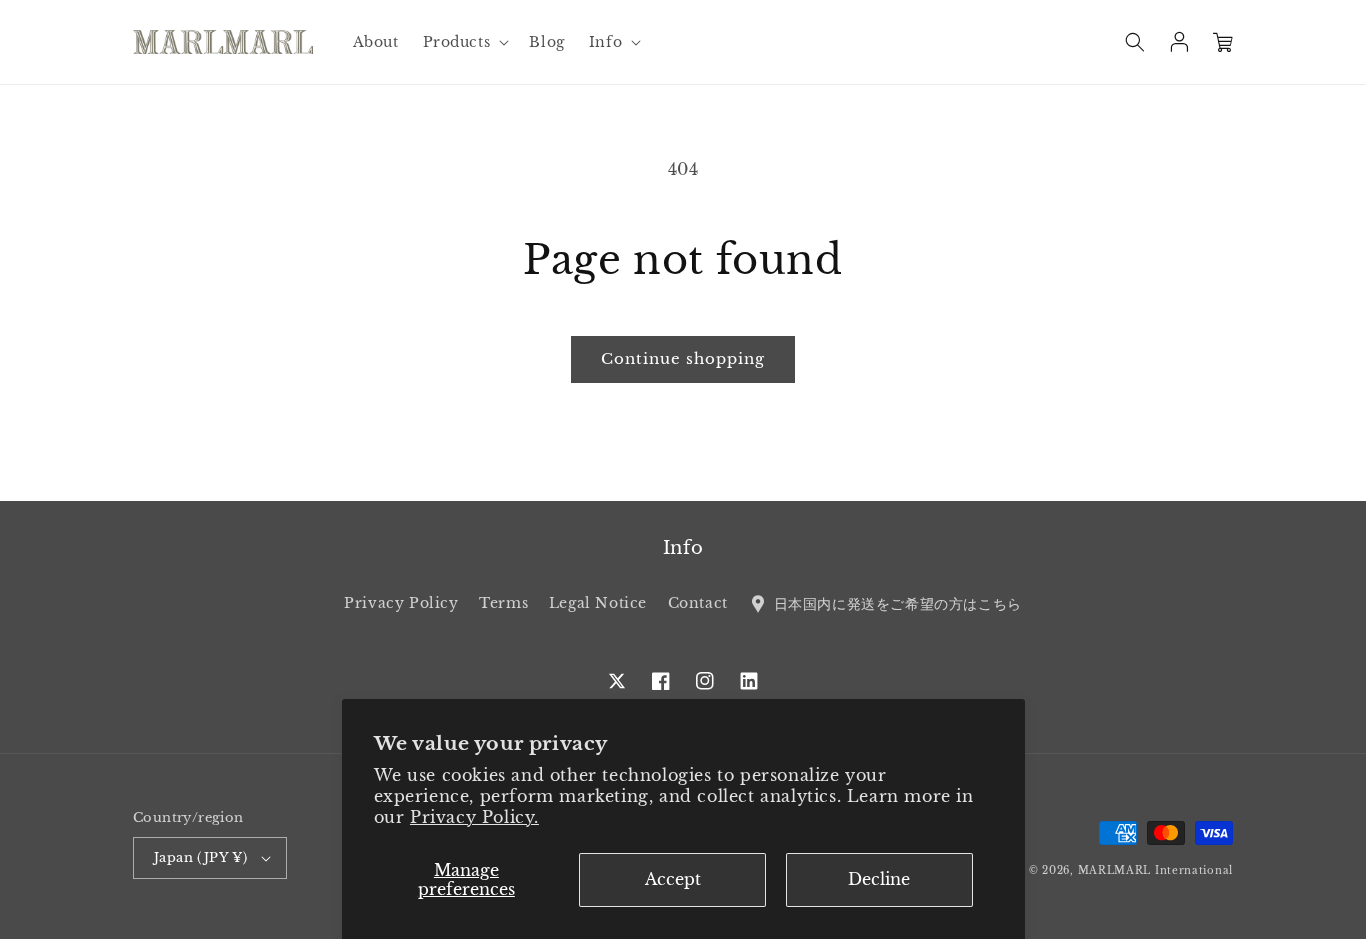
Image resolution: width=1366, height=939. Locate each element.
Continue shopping (683, 358)
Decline (879, 879)
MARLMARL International (1155, 870)
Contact (698, 603)
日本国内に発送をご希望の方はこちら (895, 603)
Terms (503, 603)
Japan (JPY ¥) (200, 857)
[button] (464, 42)
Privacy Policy (401, 603)
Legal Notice (598, 603)
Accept (673, 879)
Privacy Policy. (474, 817)
